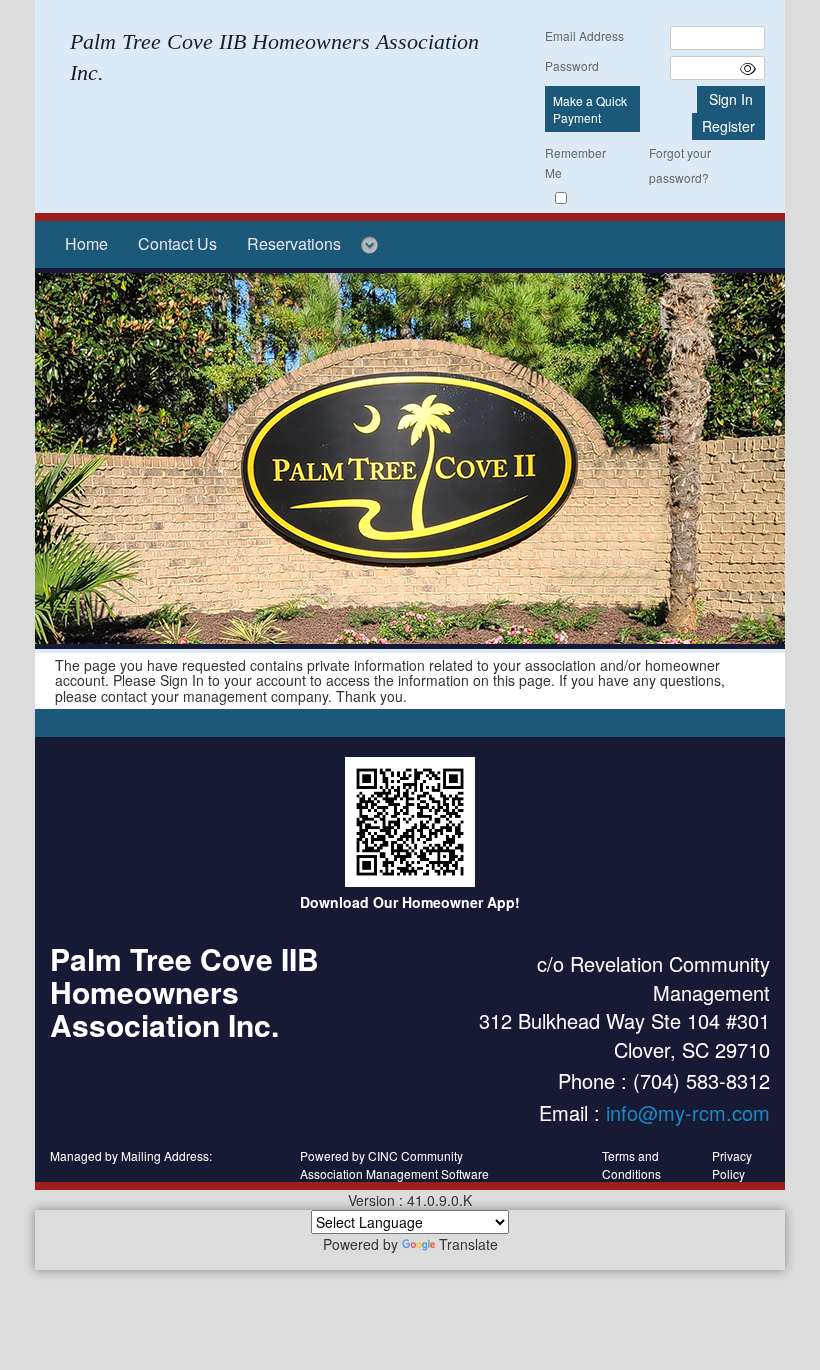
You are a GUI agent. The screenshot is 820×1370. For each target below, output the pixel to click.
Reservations (294, 243)
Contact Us (177, 243)
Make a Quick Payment (590, 109)
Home (86, 243)
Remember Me (575, 162)
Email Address (584, 35)
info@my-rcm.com (688, 1112)
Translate (468, 1244)
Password (572, 65)
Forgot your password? (680, 165)
